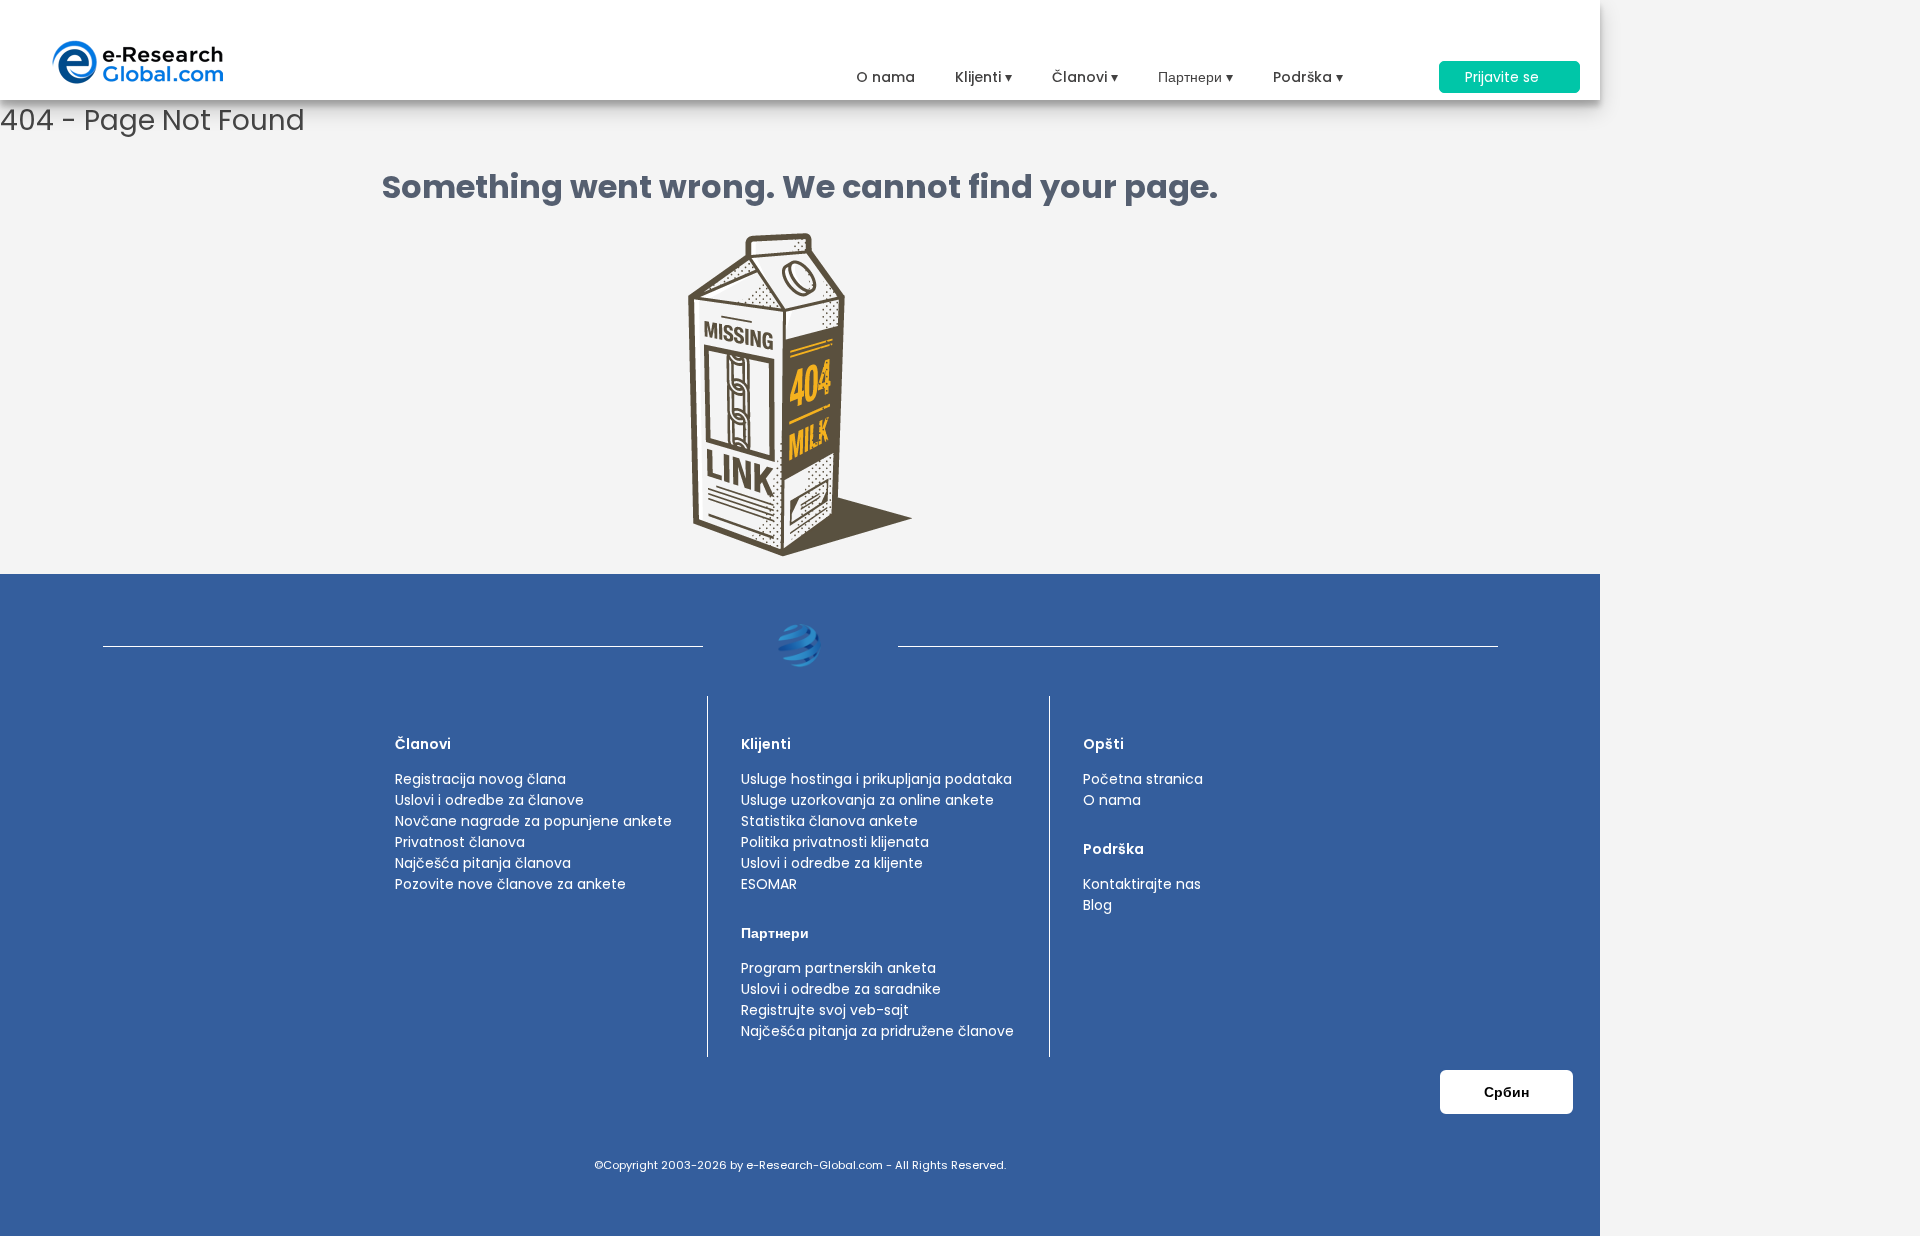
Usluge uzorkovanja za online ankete (867, 800)
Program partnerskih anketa (838, 968)
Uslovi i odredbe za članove (489, 800)
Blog (1097, 905)
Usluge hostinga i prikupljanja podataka (876, 779)
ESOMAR (769, 884)
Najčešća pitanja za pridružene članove (877, 1031)
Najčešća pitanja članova (483, 863)
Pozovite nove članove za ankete (510, 884)
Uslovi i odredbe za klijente (832, 863)
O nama (885, 77)
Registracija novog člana (480, 779)
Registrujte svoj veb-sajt (825, 1010)
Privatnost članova (460, 842)
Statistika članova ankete (829, 821)
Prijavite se (1504, 77)
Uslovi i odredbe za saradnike (841, 989)
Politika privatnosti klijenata (835, 842)
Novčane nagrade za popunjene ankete (533, 821)
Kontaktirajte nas (1142, 884)
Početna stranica (1143, 779)
